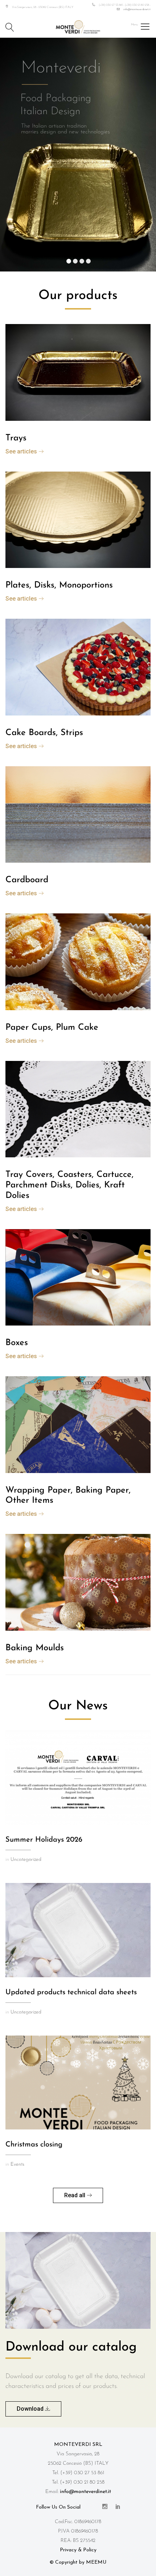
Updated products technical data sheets (71, 1992)
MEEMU (96, 2562)
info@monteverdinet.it (137, 9)
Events (17, 2164)
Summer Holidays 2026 (44, 1840)
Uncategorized (26, 1860)
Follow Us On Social (58, 2507)
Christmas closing (34, 2145)
